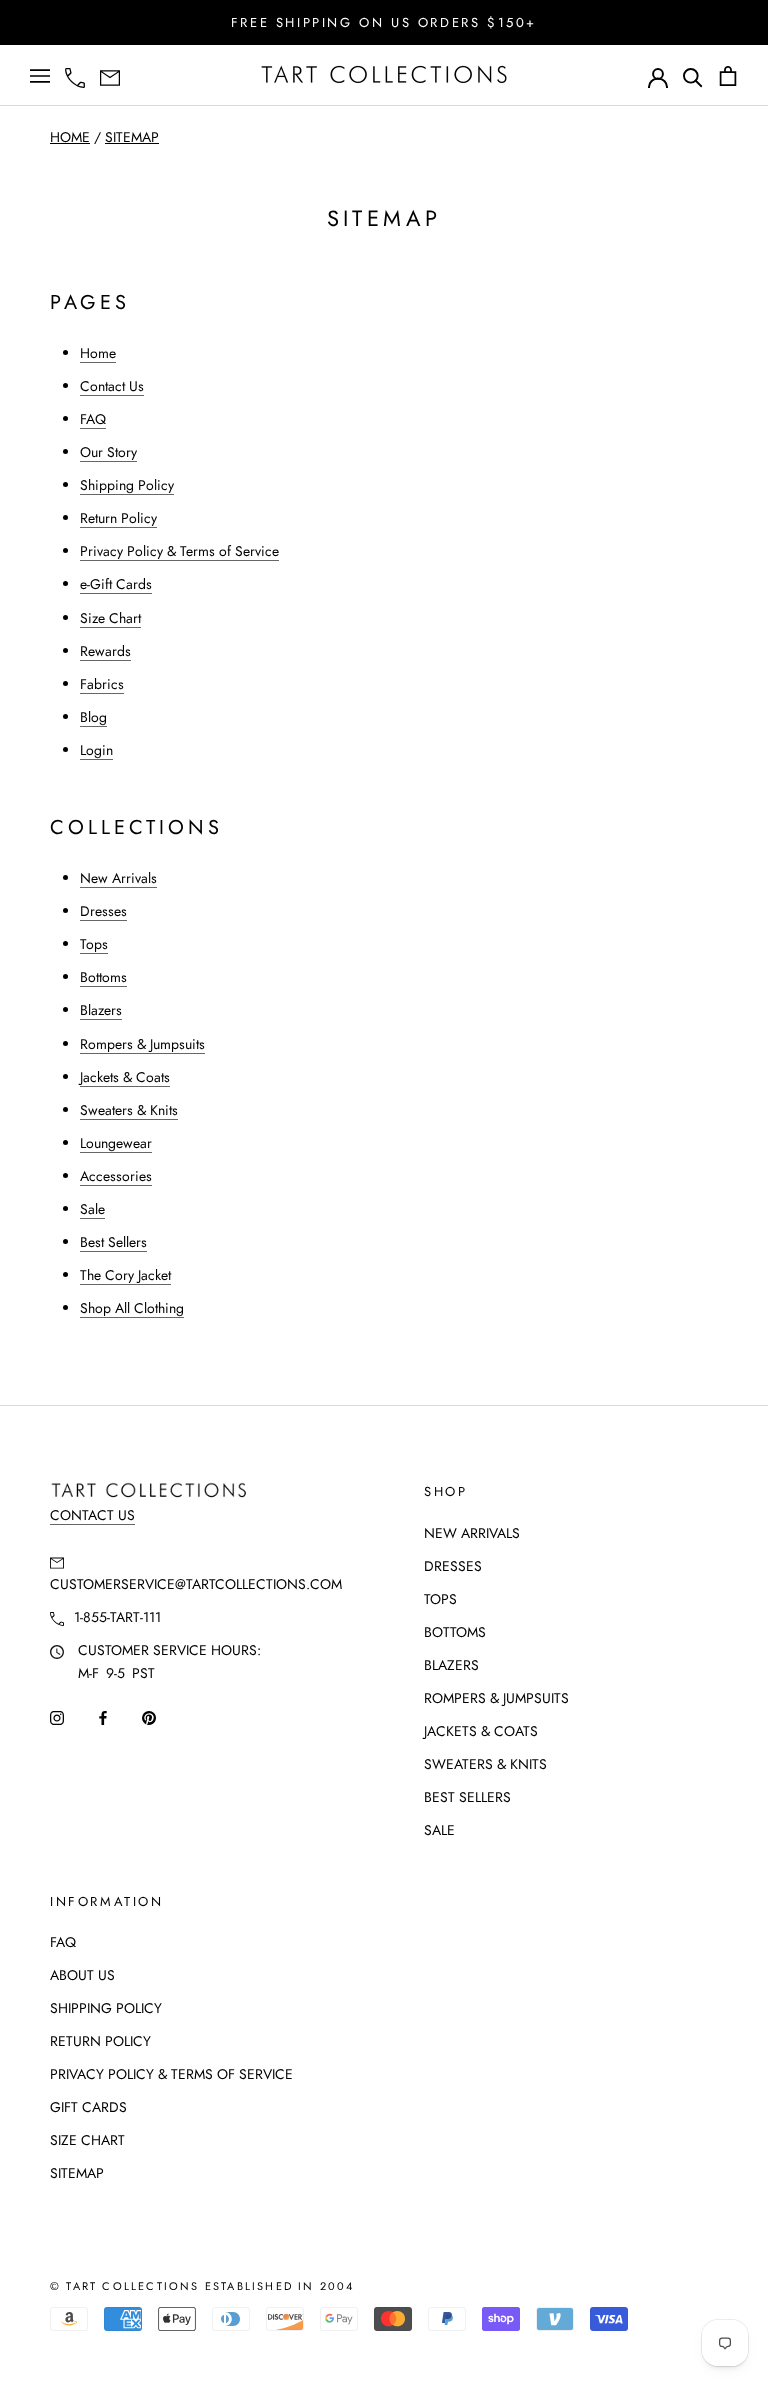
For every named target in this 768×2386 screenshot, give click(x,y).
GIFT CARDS (88, 2107)
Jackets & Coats (125, 1077)
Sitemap (132, 137)
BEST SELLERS (467, 1797)
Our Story (108, 452)
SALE (439, 1830)
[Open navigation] (40, 76)
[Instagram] (57, 1716)
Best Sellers (113, 1242)
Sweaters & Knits (129, 1110)
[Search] (693, 76)
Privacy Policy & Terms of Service (179, 551)
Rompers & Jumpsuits (142, 1044)
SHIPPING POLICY (106, 2008)
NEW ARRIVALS (472, 1533)
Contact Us (112, 386)
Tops (94, 944)
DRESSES (453, 1566)
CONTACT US (92, 1515)
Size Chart (110, 618)
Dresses (103, 911)
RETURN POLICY (100, 2041)
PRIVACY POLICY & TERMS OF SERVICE (171, 2074)
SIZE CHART (87, 2140)
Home (70, 137)
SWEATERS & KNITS (485, 1764)
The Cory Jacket (125, 1275)
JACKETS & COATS (481, 1731)
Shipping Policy (127, 485)
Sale (92, 1209)
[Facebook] (103, 1716)
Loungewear (116, 1143)
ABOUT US (82, 1975)
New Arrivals (118, 878)
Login (96, 750)
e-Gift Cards (116, 584)
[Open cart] (728, 76)
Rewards (105, 651)
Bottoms (103, 977)
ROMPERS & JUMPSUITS (496, 1698)
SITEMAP (77, 2173)
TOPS (440, 1599)
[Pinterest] (149, 1716)
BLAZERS (451, 1665)
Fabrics (102, 684)
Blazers (101, 1010)
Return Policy (118, 518)
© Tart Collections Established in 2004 (202, 2286)
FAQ (93, 419)
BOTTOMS (455, 1632)
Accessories (116, 1176)
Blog (93, 717)
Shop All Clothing (132, 1308)
